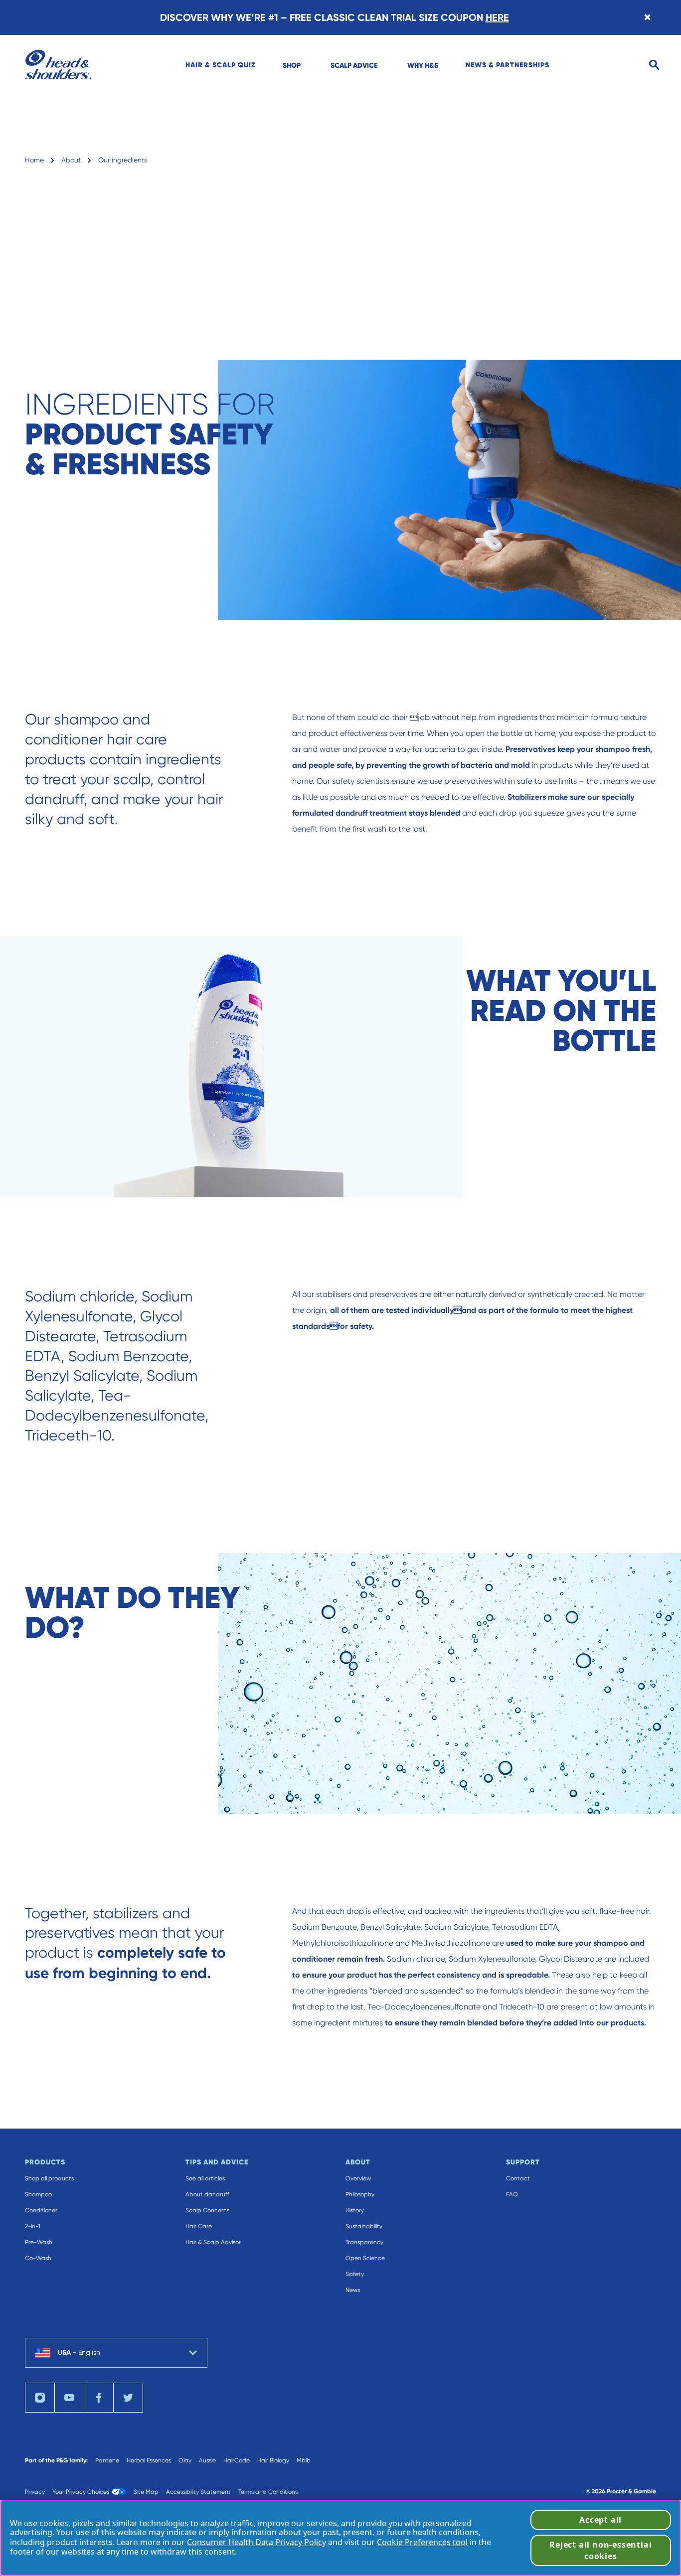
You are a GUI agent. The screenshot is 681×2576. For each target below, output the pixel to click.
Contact (518, 2178)
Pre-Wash (39, 2242)
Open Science (365, 2258)
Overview (358, 2178)
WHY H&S (423, 65)
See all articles (205, 2178)
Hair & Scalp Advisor (213, 2242)
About (71, 160)
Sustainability (364, 2226)
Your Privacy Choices (81, 2492)
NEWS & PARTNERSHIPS (508, 65)
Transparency (364, 2242)
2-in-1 (33, 2226)
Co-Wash (38, 2258)
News (353, 2290)
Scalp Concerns (207, 2210)
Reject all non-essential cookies (600, 2550)
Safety (355, 2274)
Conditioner (41, 2210)
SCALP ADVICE (354, 65)
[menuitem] (221, 65)
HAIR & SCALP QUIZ (221, 65)
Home (34, 160)
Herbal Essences (149, 2460)
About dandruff (207, 2194)
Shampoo (38, 2194)
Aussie (207, 2460)
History (355, 2210)
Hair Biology (273, 2460)
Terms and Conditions (268, 2492)
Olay (185, 2460)
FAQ (512, 2194)
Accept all (600, 2520)
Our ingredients (123, 160)
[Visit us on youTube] (69, 2398)
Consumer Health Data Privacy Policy (256, 2542)
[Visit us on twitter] (128, 2398)
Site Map (146, 2492)
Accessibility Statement (198, 2492)
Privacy (35, 2492)
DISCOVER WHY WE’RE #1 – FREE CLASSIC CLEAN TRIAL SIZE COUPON (335, 17)
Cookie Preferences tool (422, 2542)
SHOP (292, 65)
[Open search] (654, 65)
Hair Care (199, 2226)
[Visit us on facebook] (99, 2398)
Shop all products (49, 2178)
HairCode (237, 2460)
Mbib (304, 2460)
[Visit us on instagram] (40, 2398)
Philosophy (360, 2194)
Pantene (107, 2460)
